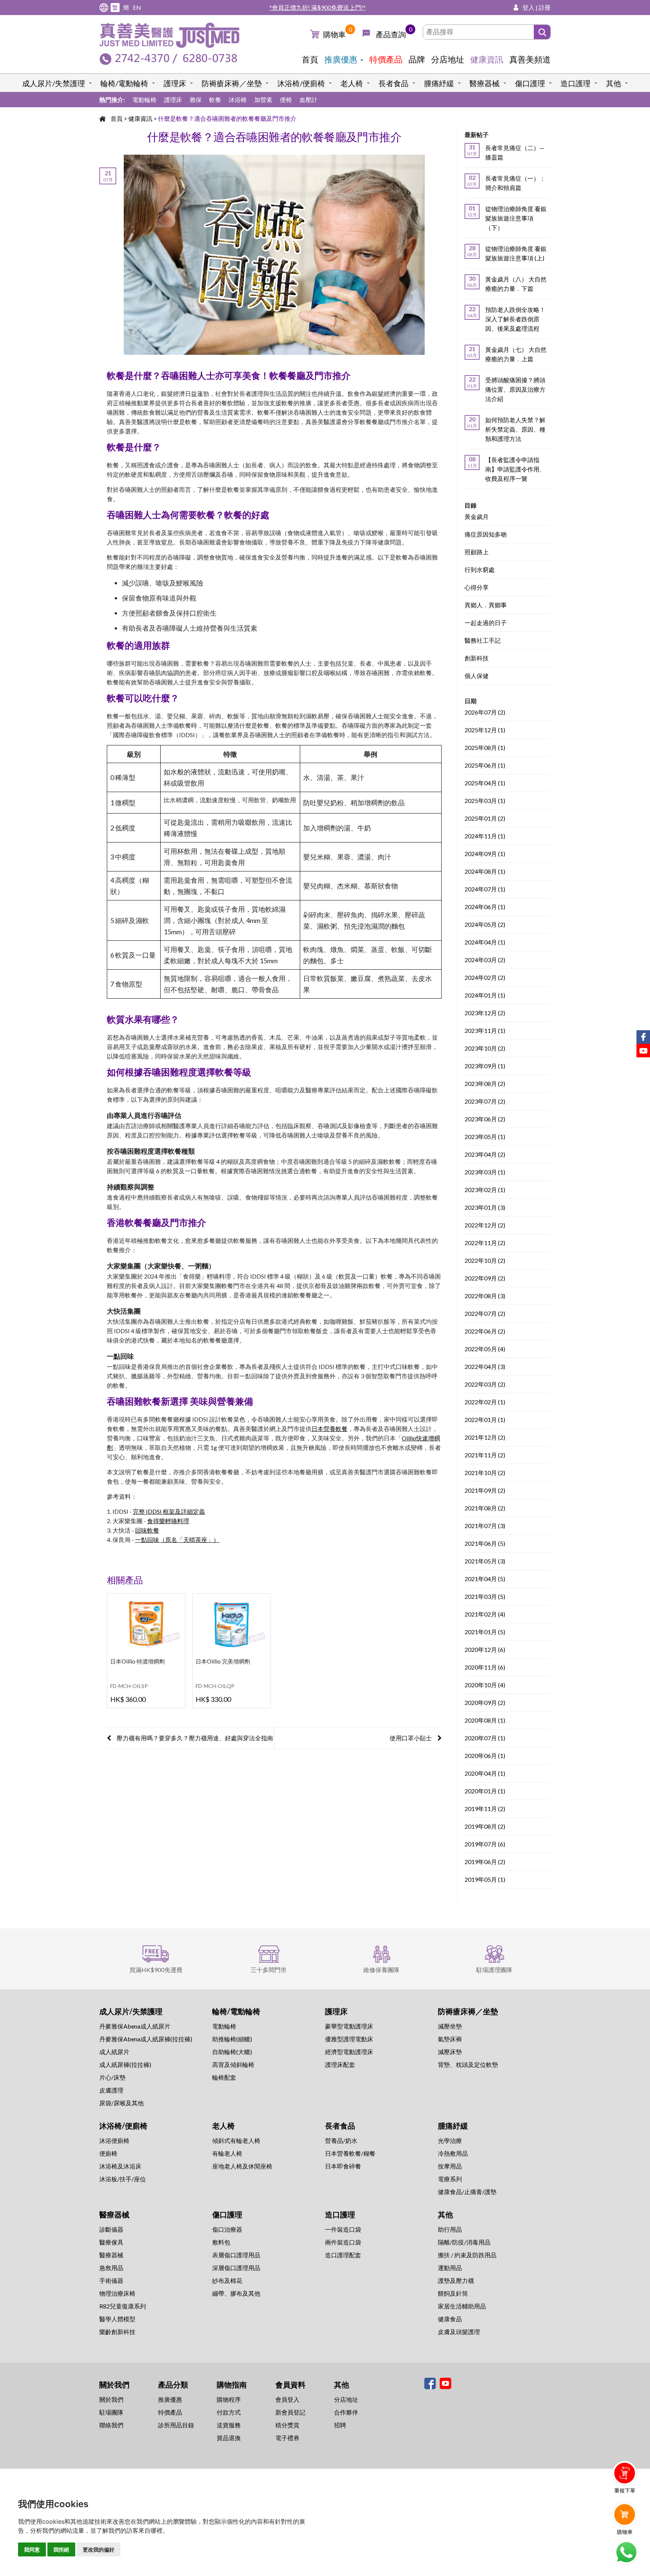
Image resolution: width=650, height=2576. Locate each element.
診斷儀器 (111, 2229)
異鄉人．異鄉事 (486, 605)
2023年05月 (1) (485, 1137)
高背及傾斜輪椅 (233, 2064)
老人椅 (352, 83)
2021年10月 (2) (485, 1473)
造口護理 (576, 83)
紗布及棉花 (227, 2280)
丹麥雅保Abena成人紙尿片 (135, 2026)
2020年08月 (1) (485, 1721)
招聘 (340, 2425)
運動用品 (450, 2268)
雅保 (196, 100)
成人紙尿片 (114, 2052)
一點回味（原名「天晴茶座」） (177, 1540)
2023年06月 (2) (485, 1119)
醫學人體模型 (117, 2319)
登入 (529, 7)
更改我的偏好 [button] (99, 2549)
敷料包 (221, 2242)
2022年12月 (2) (485, 1225)
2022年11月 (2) (485, 1243)
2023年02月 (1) (485, 1190)
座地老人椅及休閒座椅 (242, 2166)
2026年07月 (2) (485, 712)
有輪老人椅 (227, 2153)
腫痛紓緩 (439, 83)
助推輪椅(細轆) (232, 2039)
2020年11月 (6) (485, 1667)
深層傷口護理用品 (236, 2268)
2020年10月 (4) (485, 1685)
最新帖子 (477, 135)
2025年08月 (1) (485, 748)
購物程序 (229, 2399)
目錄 (471, 505)
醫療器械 (484, 83)
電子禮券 (287, 2438)
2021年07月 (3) (485, 1526)
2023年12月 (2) (485, 1013)
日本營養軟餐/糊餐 (350, 2153)
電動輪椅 (144, 100)
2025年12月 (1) (485, 730)
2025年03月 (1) (485, 801)
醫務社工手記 (483, 641)
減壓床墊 (450, 2052)
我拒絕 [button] (61, 2549)
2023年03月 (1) (485, 1172)
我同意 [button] (32, 2549)
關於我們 (111, 2399)
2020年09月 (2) (485, 1703)
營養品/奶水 (341, 2140)
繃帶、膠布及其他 (236, 2293)
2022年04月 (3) (485, 1367)
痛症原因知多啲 (486, 535)
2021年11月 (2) (485, 1455)
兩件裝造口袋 (343, 2242)
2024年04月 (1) (485, 942)
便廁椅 (108, 2153)
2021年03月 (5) (485, 1597)
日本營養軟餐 (330, 1429)
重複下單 (625, 2490)
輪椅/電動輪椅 (124, 83)
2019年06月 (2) (485, 1862)
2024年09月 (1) (485, 854)
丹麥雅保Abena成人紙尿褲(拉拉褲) (146, 2039)
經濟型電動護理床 (349, 2052)
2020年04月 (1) (485, 1774)
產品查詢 (391, 34)
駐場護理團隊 (494, 1970)
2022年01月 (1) (485, 1420)
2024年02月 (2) (485, 978)
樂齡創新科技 (117, 2332)
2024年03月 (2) (485, 960)
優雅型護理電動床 (349, 2039)
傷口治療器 (227, 2229)
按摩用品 (450, 2166)
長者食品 (393, 83)
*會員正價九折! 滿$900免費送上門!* (317, 7)
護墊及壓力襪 (456, 2280)
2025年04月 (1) (485, 783)
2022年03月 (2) (485, 1385)
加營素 (263, 100)
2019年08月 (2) (485, 1827)
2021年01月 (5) (485, 1632)
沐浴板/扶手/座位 (123, 2179)
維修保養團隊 (381, 1970)
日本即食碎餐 (343, 2166)
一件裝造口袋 (343, 2229)
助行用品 (450, 2229)
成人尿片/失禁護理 (54, 83)
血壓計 (308, 100)
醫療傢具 (111, 2242)
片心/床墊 (112, 2077)
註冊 (545, 7)
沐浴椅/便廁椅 (301, 83)
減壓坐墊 (450, 2026)
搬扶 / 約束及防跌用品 (467, 2255)
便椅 (286, 100)
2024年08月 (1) (485, 872)
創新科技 (477, 658)
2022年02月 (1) (485, 1402)
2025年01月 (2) (485, 819)
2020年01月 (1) (485, 1791)
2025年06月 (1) (485, 766)
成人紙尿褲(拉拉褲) (125, 2064)
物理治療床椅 (117, 2293)
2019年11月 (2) (485, 1809)
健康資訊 (487, 59)
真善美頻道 (530, 59)
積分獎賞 (287, 2425)
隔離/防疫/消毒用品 (464, 2242)
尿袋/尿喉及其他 (121, 2103)
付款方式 (229, 2412)
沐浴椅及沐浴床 (120, 2166)
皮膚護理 (111, 2090)
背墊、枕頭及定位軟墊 (468, 2064)
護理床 (175, 83)
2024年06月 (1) (485, 907)
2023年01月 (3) (485, 1208)
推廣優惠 (341, 59)
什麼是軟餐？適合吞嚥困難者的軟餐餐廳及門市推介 (227, 118)
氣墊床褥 (450, 2039)
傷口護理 (530, 83)
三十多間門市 (269, 1970)
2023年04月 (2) (485, 1155)
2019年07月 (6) (485, 1844)
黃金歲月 (477, 517)
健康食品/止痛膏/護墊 (467, 2192)
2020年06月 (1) (485, 1756)
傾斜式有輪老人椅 (236, 2140)
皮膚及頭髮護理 (459, 2332)
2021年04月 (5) (485, 1579)
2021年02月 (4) (485, 1614)
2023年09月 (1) (485, 1066)
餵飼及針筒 (453, 2293)
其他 (614, 83)
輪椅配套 (224, 2077)
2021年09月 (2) (485, 1491)
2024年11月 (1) (485, 836)
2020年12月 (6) (485, 1650)
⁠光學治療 (450, 2140)
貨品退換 (229, 2438)
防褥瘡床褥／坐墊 (232, 83)
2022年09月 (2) (485, 1278)
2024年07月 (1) (485, 889)
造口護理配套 (343, 2255)
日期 (471, 701)
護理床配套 (340, 2064)
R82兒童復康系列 (123, 2306)
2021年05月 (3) (485, 1561)
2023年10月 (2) (485, 1048)
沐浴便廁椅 (114, 2140)
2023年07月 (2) (485, 1102)
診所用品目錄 (176, 2425)
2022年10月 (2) (485, 1261)
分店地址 (448, 59)
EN (137, 7)
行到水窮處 (480, 570)
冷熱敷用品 (453, 2153)
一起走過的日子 (486, 623)
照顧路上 (477, 552)
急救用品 (111, 2268)
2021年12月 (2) (485, 1438)
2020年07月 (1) (485, 1738)
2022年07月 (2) (485, 1314)
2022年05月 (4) (485, 1349)
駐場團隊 (111, 2412)
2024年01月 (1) (485, 995)
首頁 (310, 59)
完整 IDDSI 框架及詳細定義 (169, 1511)
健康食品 (450, 2319)
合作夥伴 (346, 2412)
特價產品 (386, 59)
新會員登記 (290, 2412)
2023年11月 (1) (485, 1031)
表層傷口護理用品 (236, 2255)
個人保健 (477, 676)
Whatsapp (626, 2552)
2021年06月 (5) (485, 1544)
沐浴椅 (238, 100)
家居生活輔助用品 (462, 2306)
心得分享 (477, 588)
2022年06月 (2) (485, 1331)
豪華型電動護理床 (349, 2026)
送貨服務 (229, 2425)
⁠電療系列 (450, 2179)
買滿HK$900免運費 (156, 1970)
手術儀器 (111, 2280)
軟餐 (215, 100)
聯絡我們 (111, 2425)
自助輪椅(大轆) (232, 2052)
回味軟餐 (147, 1530)
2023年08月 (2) (485, 1084)
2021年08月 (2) (485, 1508)
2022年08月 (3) (485, 1296)
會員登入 (287, 2399)
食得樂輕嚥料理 (168, 1521)
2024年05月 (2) (485, 925)
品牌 (417, 59)
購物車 (334, 34)
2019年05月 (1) (485, 1880)
